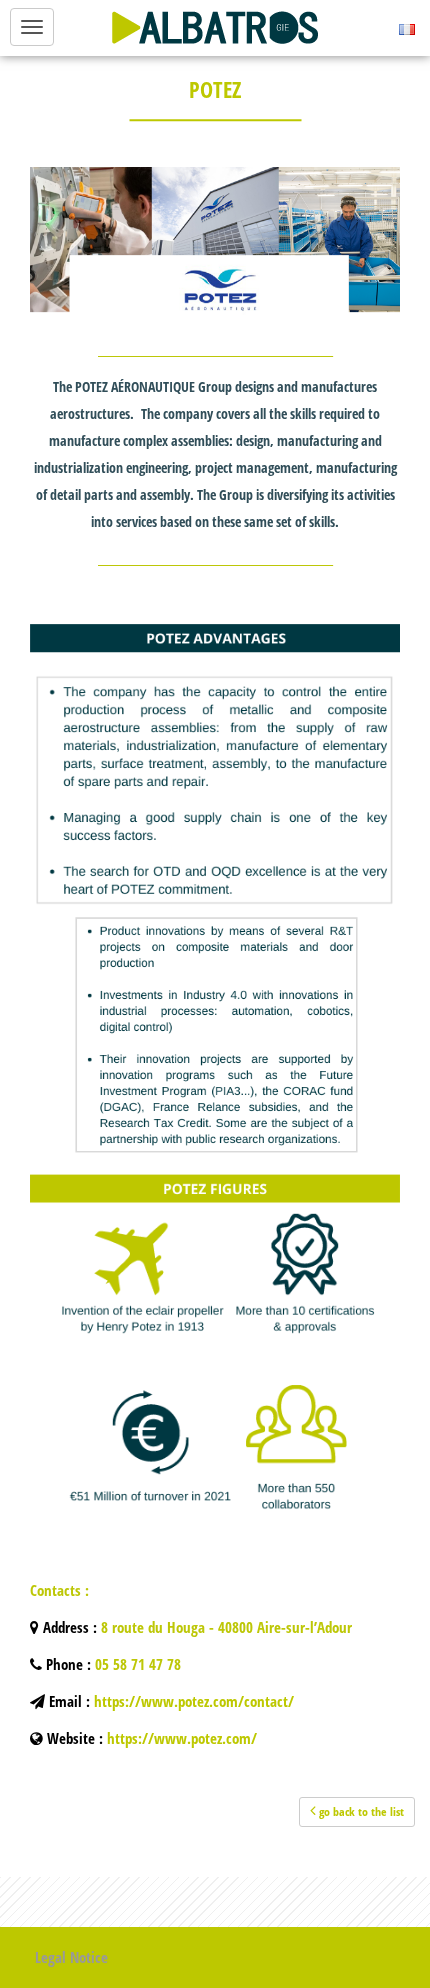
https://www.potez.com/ (182, 1738)
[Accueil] (215, 28)
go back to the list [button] (360, 1811)
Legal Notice (71, 1957)
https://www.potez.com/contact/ (194, 1701)
